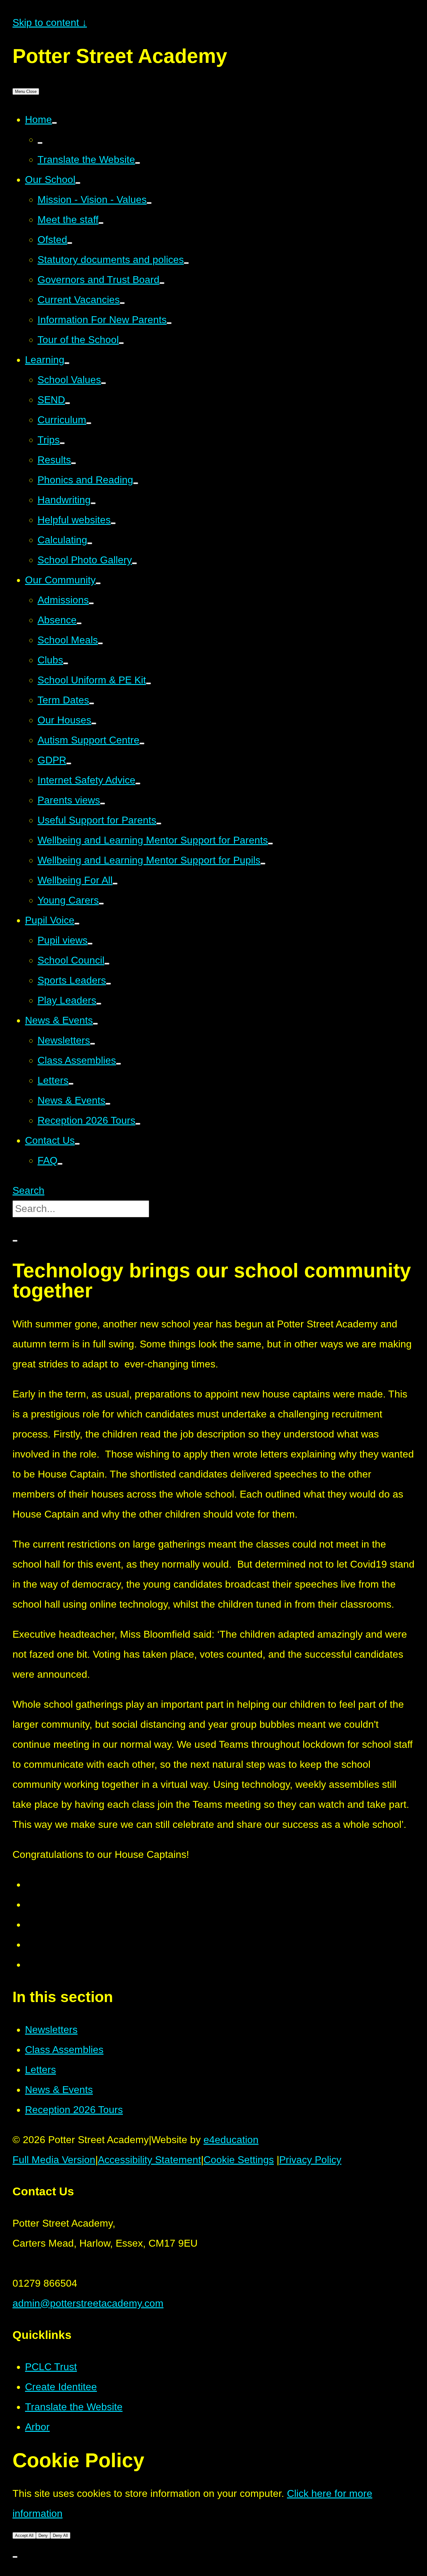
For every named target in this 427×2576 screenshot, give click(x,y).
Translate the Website (74, 2407)
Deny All (60, 2535)
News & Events (59, 2090)
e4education (231, 2140)
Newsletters (51, 2030)
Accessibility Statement (149, 2160)
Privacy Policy (310, 2160)
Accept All (24, 2535)
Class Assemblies (64, 2050)
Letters (40, 2070)
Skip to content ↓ (50, 23)
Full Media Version (54, 2160)
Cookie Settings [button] (239, 2160)
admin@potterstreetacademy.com (88, 2303)
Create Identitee (61, 2387)
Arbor (37, 2427)
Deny (43, 2535)
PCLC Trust (51, 2367)
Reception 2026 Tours (74, 2110)
